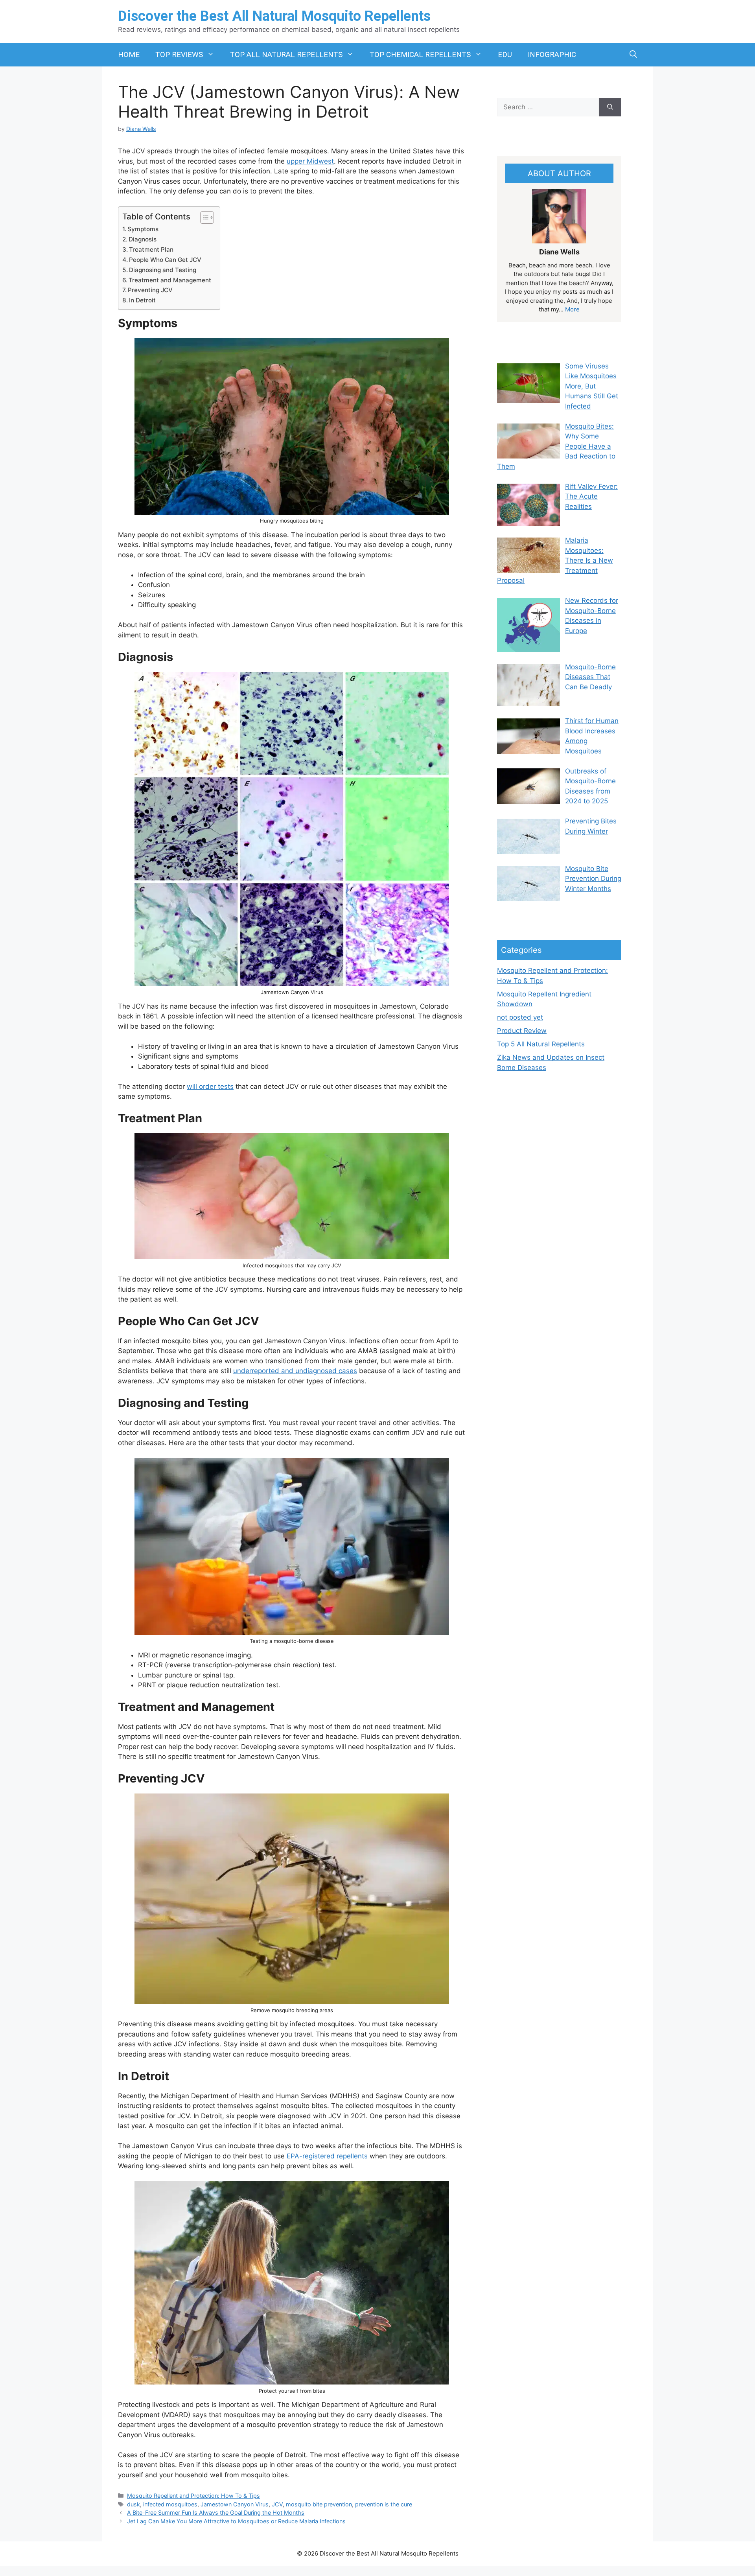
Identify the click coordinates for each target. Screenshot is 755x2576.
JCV (277, 2504)
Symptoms (143, 229)
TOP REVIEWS (179, 54)
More (572, 309)
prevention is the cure (384, 2504)
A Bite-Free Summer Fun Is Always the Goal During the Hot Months (216, 2512)
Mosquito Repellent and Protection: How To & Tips (193, 2496)
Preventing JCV (150, 290)
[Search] (610, 107)
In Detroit (142, 300)
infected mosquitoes (170, 2504)
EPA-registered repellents (327, 2156)
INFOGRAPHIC (552, 54)
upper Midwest (310, 161)
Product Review (522, 1031)
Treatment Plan (151, 249)
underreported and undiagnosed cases (295, 1371)
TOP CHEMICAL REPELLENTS (420, 54)
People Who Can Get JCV (165, 260)
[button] (633, 55)
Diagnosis (143, 239)
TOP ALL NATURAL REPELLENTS (286, 54)
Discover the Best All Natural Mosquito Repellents (274, 16)
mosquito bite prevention (319, 2504)
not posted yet (520, 1017)
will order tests (210, 1086)
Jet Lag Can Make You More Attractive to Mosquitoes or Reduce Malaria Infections (236, 2521)
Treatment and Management (170, 280)
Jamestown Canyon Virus (235, 2504)
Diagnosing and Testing (163, 270)
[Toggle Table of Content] (203, 217)
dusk (134, 2504)
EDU (505, 54)
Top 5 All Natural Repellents (541, 1044)
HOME (129, 54)
